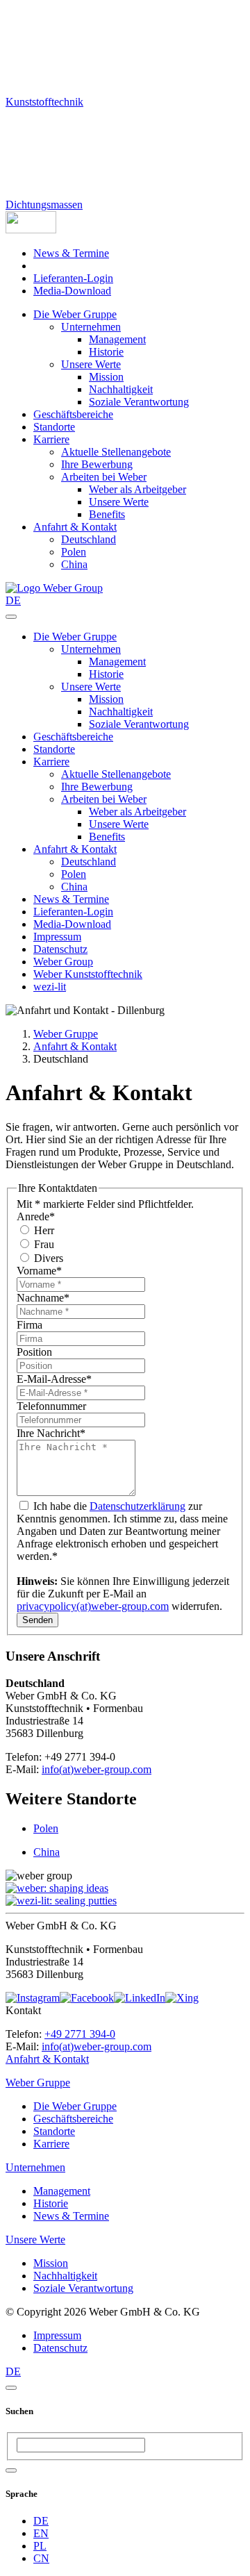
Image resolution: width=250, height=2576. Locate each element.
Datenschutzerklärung (137, 1506)
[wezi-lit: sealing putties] (61, 1901)
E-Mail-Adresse (54, 1379)
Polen (74, 552)
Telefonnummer (51, 1406)
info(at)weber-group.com (97, 1769)
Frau (43, 1244)
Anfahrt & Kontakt (75, 527)
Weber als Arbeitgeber (137, 489)
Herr (43, 1230)
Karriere (51, 439)
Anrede (36, 1216)
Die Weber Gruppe (75, 314)
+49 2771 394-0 (80, 2034)
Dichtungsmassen (44, 205)
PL (40, 2546)
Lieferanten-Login (73, 278)
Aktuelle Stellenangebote (116, 452)
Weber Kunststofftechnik (88, 974)
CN (41, 2558)
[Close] (11, 2388)
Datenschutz (60, 949)
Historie (106, 352)
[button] (31, 230)
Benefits (107, 514)
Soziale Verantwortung (139, 402)
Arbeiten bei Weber (104, 477)
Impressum (57, 937)
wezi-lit (50, 987)
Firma (30, 1325)
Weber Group (63, 962)
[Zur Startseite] (54, 588)
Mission (106, 377)
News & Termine (71, 253)
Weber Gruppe (66, 1034)
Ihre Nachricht (51, 1433)
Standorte (54, 427)
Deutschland (89, 539)
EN (41, 2533)
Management (117, 339)
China (74, 564)
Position (34, 1352)
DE (41, 2521)
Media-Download (72, 291)
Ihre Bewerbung (97, 464)
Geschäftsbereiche (73, 414)
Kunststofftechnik (44, 102)
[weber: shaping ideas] (57, 1888)
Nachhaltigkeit (121, 389)
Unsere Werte (91, 364)
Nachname (43, 1298)
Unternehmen (91, 327)
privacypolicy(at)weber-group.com (93, 1606)
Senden (37, 1620)
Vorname (39, 1271)
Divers (47, 1258)
